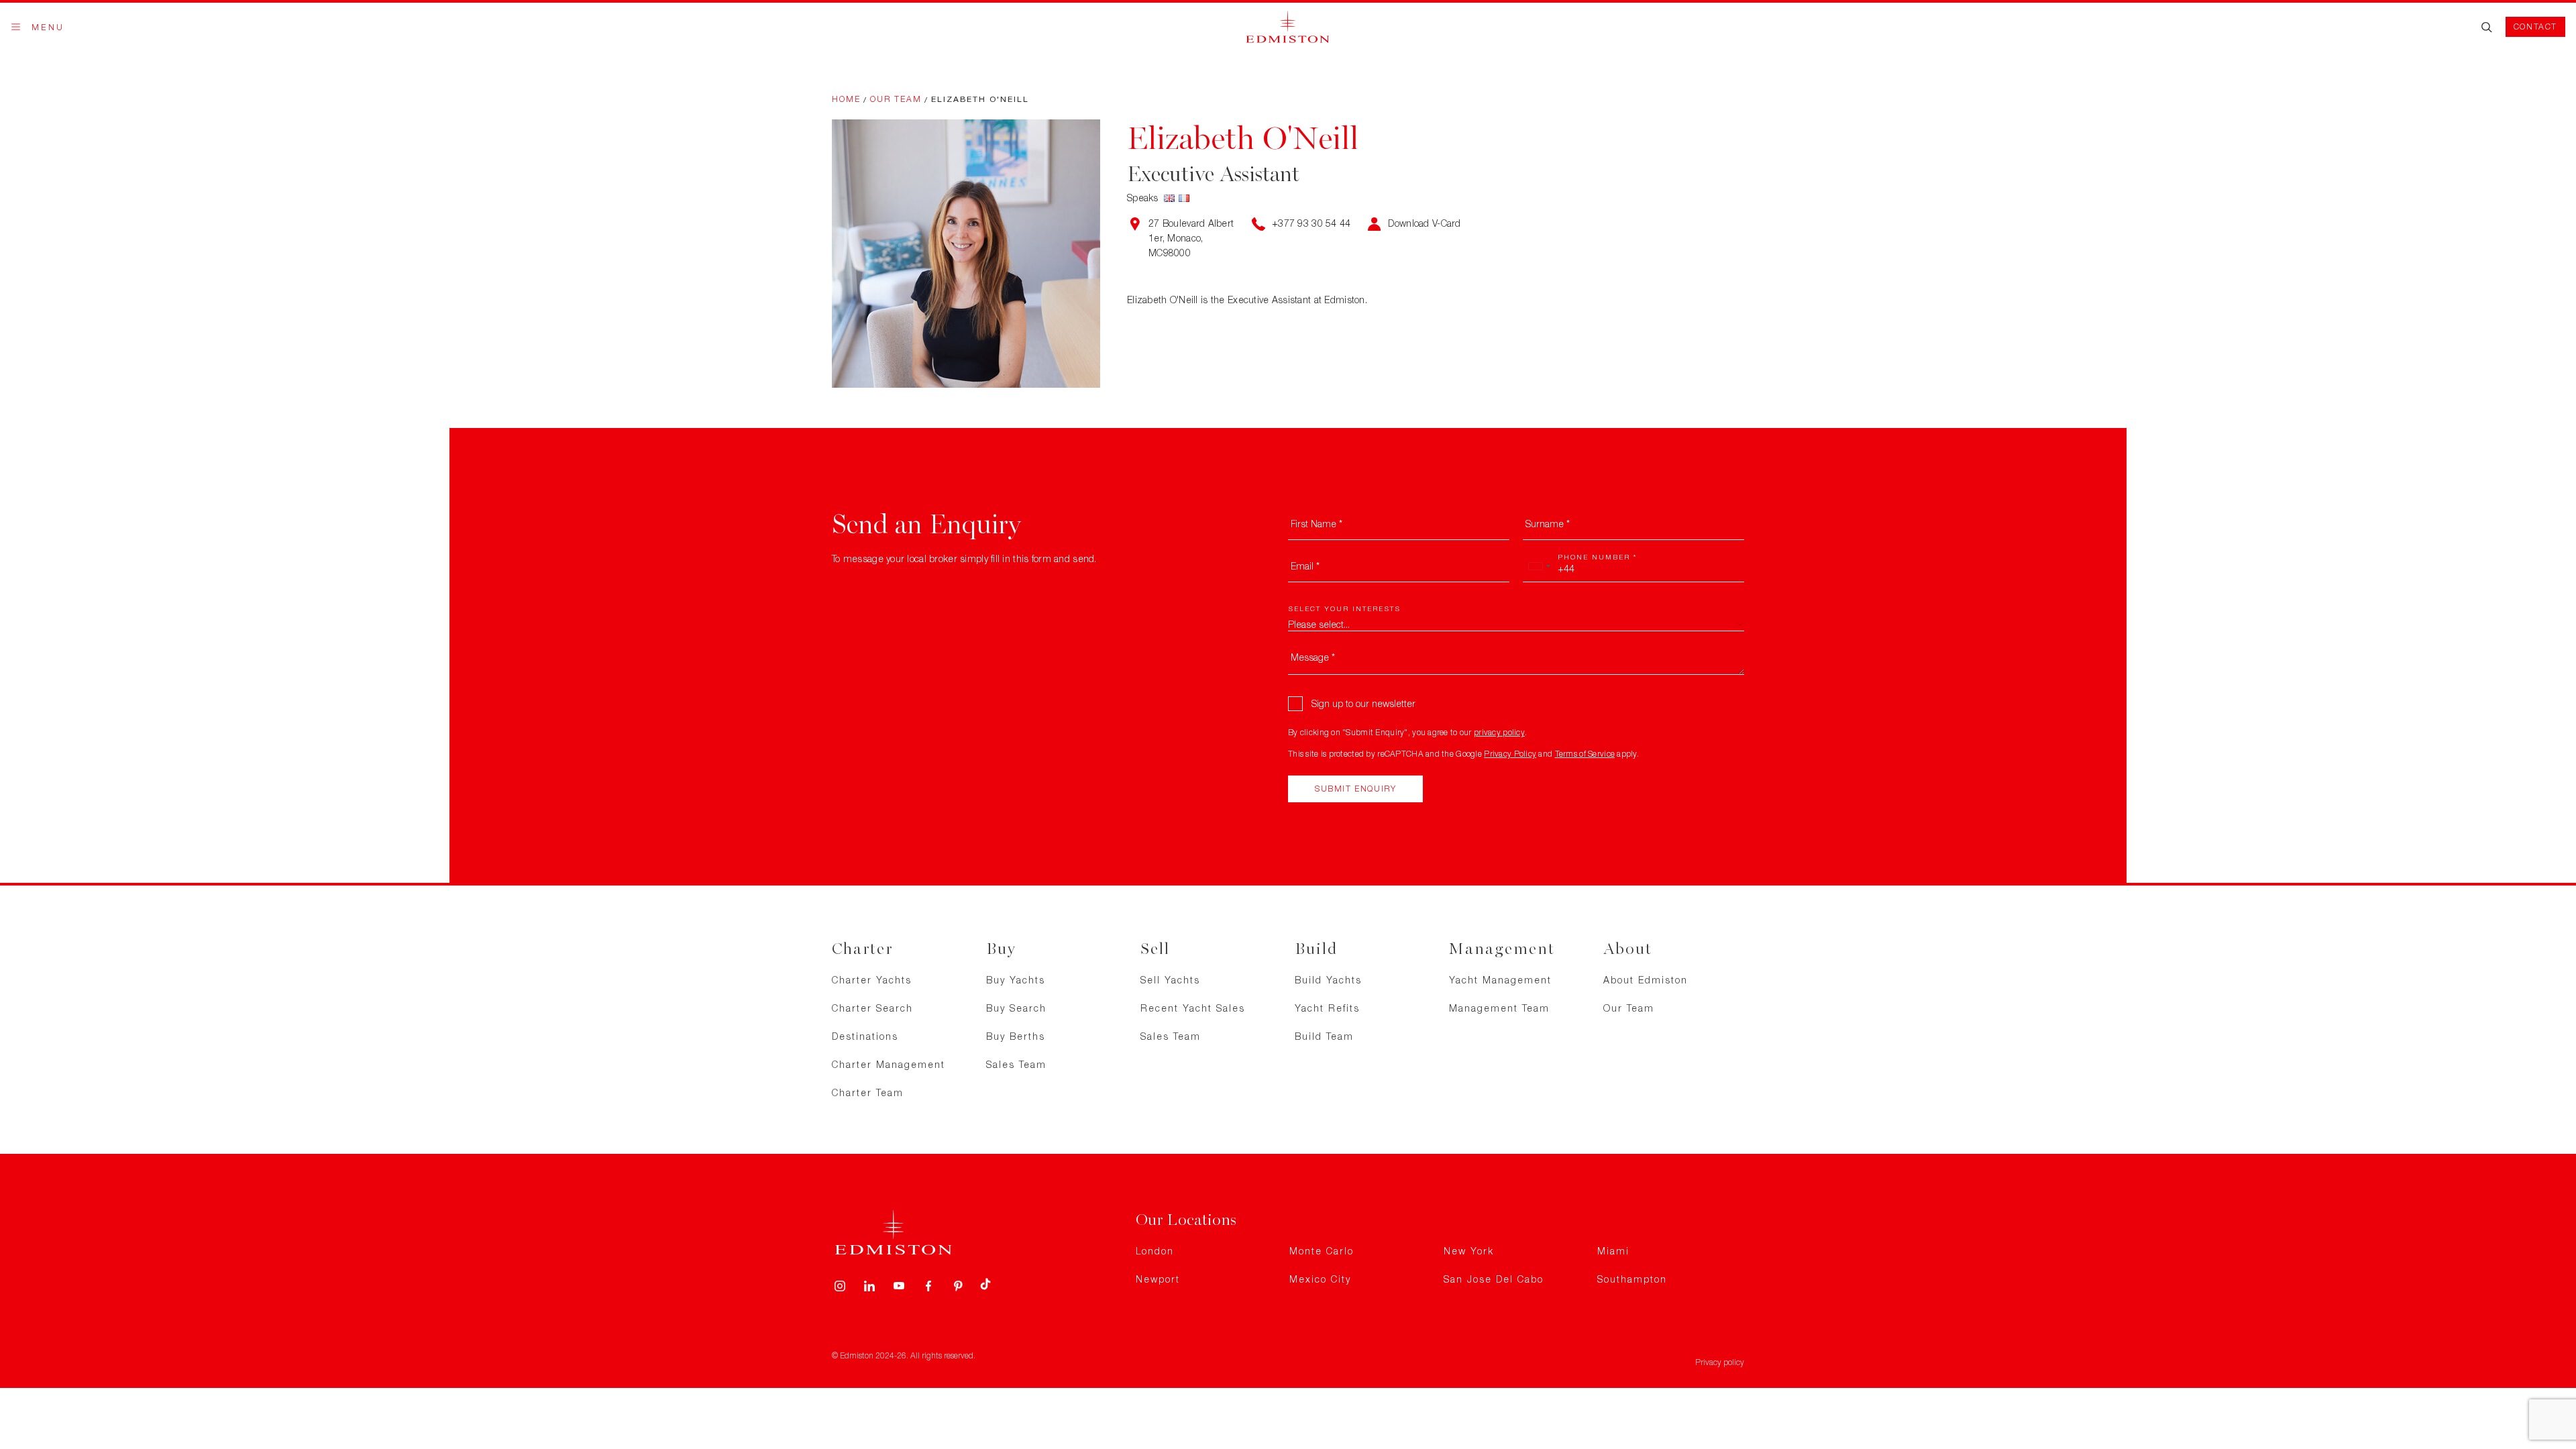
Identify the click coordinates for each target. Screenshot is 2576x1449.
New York (1469, 1251)
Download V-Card (1424, 223)
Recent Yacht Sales (1193, 1008)
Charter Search (872, 1008)
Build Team (1324, 1036)
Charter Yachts (872, 980)
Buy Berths (1016, 1036)
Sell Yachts (1170, 980)
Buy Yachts (1016, 980)
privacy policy (1499, 732)
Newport (1158, 1279)
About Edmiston (1646, 980)
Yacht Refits (1327, 1008)
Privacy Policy (1510, 754)
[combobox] (1539, 566)
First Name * (1317, 524)
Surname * (1548, 524)
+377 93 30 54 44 (1311, 223)
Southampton (1632, 1279)
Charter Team (868, 1092)
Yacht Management (1500, 980)
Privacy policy (1720, 1362)
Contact (2535, 26)
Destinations (865, 1036)
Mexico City (1320, 1279)
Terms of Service (1585, 754)
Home (846, 99)
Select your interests (1344, 608)
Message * (1313, 657)
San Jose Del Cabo (1494, 1279)
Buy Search (1016, 1008)
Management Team (1499, 1008)
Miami (1613, 1251)
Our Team (896, 99)
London (1155, 1251)
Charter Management (889, 1064)
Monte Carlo (1322, 1251)
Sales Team (1016, 1064)
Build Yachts (1328, 980)
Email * (1305, 566)
